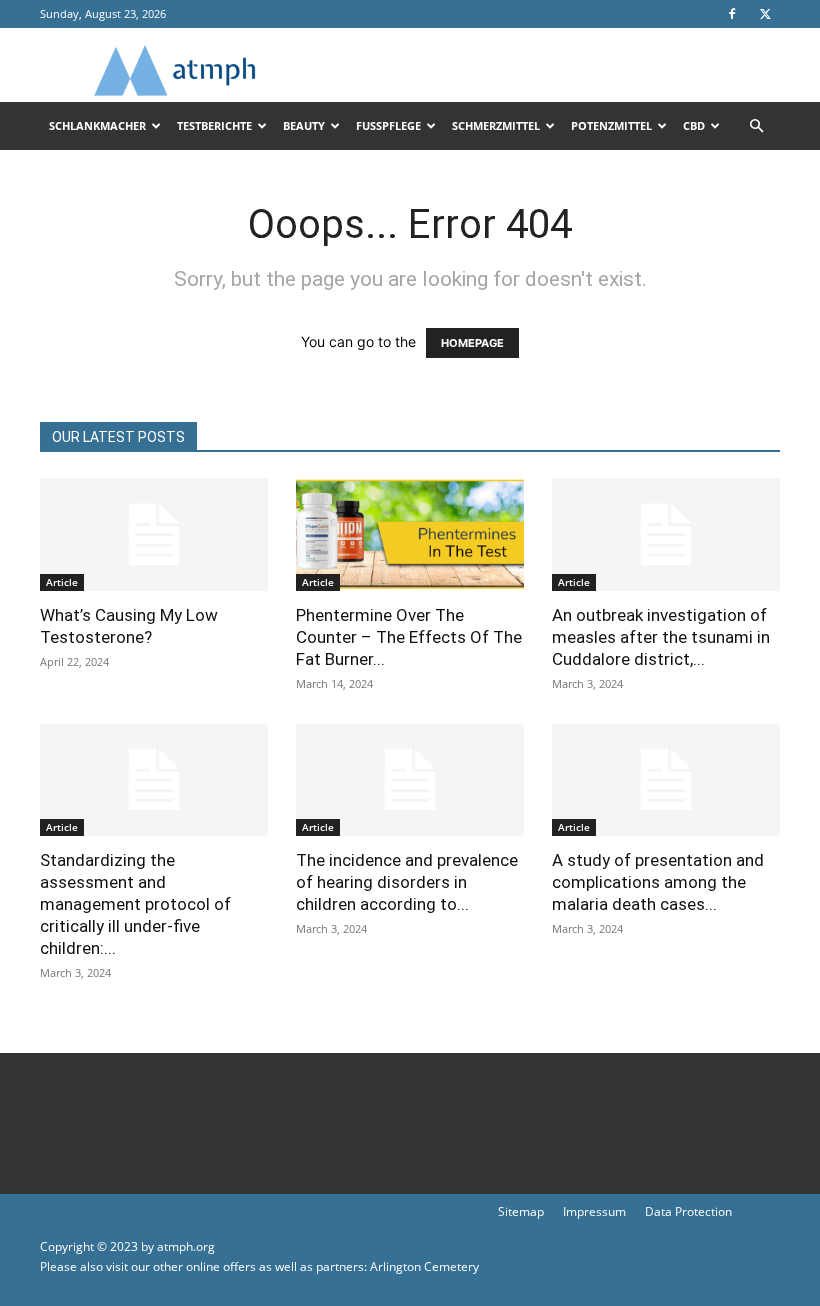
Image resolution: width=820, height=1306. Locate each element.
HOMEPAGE (472, 343)
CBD (694, 125)
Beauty (304, 125)
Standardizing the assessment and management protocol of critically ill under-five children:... (135, 904)
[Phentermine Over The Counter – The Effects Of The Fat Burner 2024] (410, 534)
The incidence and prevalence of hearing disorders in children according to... (407, 882)
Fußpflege (388, 125)
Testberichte (214, 125)
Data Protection (688, 1211)
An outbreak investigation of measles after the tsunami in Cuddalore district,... (661, 637)
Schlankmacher (97, 125)
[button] (756, 126)
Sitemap (521, 1211)
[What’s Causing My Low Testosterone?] (154, 534)
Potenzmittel (611, 125)
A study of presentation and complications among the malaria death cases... (658, 882)
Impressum (594, 1211)
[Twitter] (765, 14)
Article (62, 582)
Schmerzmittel (496, 125)
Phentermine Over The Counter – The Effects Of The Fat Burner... (409, 637)
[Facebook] (732, 14)
